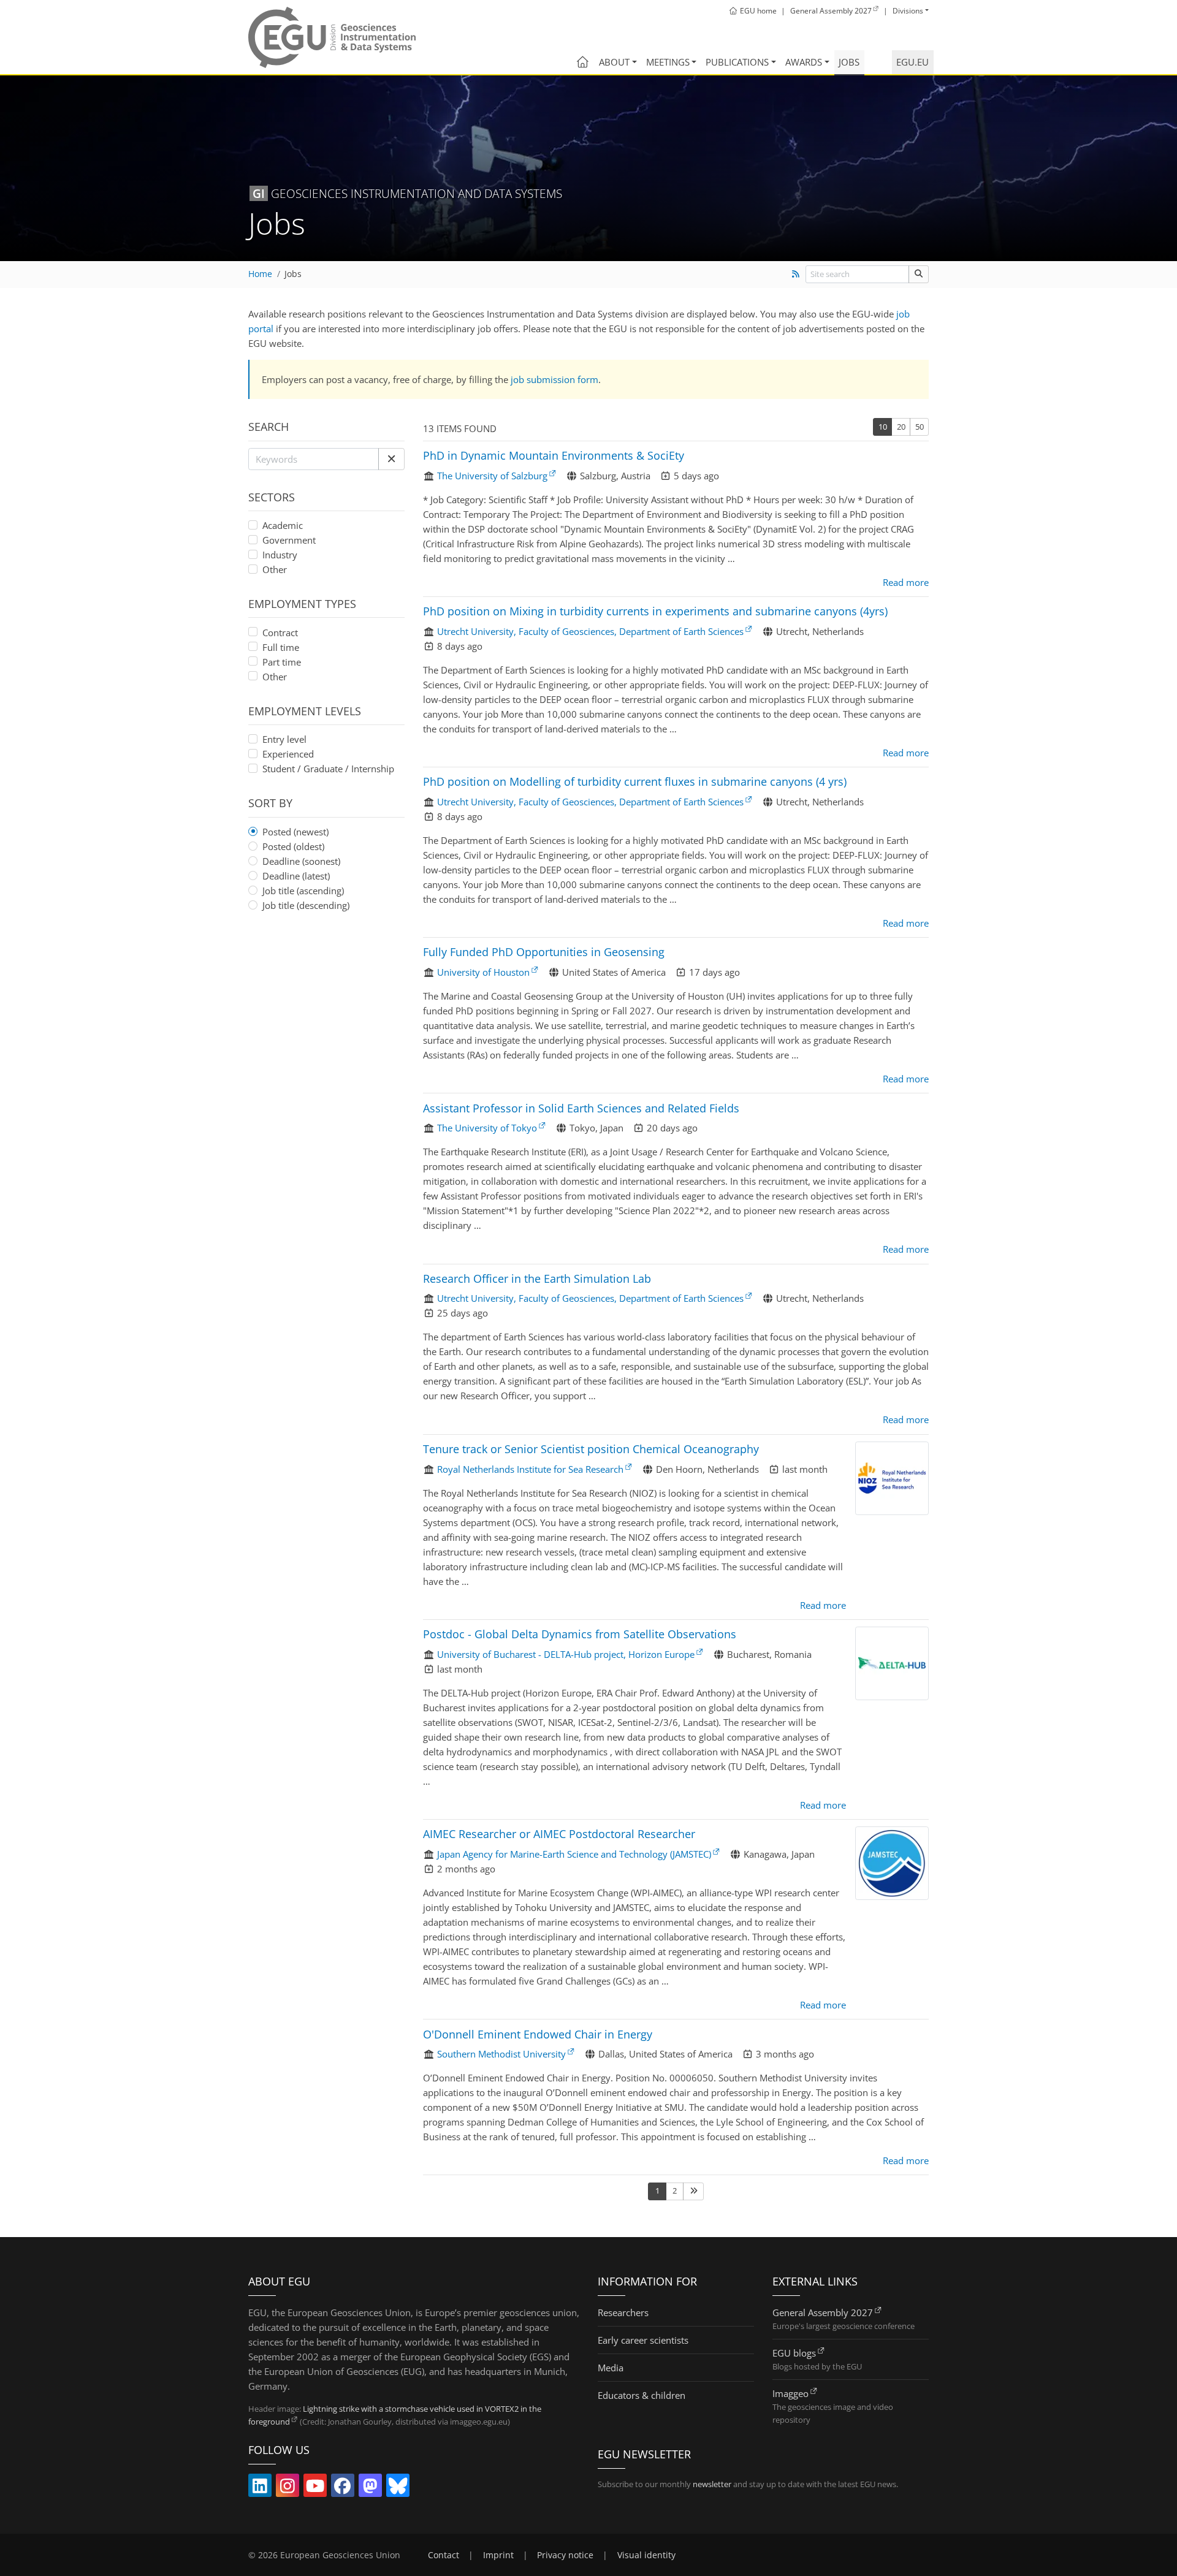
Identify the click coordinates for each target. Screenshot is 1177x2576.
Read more (906, 582)
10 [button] (883, 427)
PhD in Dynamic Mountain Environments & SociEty (554, 455)
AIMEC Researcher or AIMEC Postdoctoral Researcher (559, 1834)
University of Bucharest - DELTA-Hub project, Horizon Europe (566, 1654)
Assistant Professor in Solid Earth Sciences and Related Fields (581, 1108)
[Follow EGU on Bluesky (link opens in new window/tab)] (398, 2488)
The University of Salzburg (492, 476)
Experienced (288, 754)
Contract (280, 633)
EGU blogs (794, 2353)
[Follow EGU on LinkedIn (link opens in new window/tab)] (260, 2488)
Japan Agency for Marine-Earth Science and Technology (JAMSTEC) (574, 1854)
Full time (281, 647)
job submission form (554, 379)
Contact (444, 2555)
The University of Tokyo (487, 1128)
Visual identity (646, 2555)
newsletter (712, 2484)
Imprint (498, 2555)
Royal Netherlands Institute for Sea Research (530, 1469)
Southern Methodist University (501, 2054)
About (614, 62)
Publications (737, 62)
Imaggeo (790, 2393)
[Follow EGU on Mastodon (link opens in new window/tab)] (370, 2488)
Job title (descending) (306, 905)
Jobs (849, 62)
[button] (391, 459)
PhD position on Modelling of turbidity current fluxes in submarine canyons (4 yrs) (635, 781)
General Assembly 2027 (823, 2312)
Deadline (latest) (296, 876)
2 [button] (675, 2190)
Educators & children (642, 2395)
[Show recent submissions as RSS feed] (795, 274)
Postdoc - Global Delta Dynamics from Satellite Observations (580, 1634)
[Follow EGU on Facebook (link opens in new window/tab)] (343, 2488)
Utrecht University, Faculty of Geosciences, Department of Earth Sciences (590, 631)
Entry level (284, 739)
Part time (282, 662)
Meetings (668, 62)
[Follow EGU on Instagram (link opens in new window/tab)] (288, 2488)
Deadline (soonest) (301, 861)
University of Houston (483, 972)
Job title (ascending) (303, 891)
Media (611, 2368)
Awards (804, 62)
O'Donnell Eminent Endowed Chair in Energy (538, 2034)
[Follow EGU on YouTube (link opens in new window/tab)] (315, 2488)
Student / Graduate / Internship (328, 769)
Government (289, 540)
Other (275, 569)
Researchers (623, 2312)
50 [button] (920, 427)
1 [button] (657, 2190)
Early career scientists (643, 2340)
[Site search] (919, 274)
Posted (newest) (295, 832)
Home (260, 274)
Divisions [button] (908, 11)
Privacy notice (565, 2555)
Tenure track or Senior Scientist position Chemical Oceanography (591, 1449)
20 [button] (901, 427)
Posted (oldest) (293, 846)
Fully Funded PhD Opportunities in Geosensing (544, 952)
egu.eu (912, 62)
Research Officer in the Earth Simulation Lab (537, 1279)
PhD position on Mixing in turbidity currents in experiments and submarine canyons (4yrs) (655, 611)
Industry (280, 555)
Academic (283, 525)
